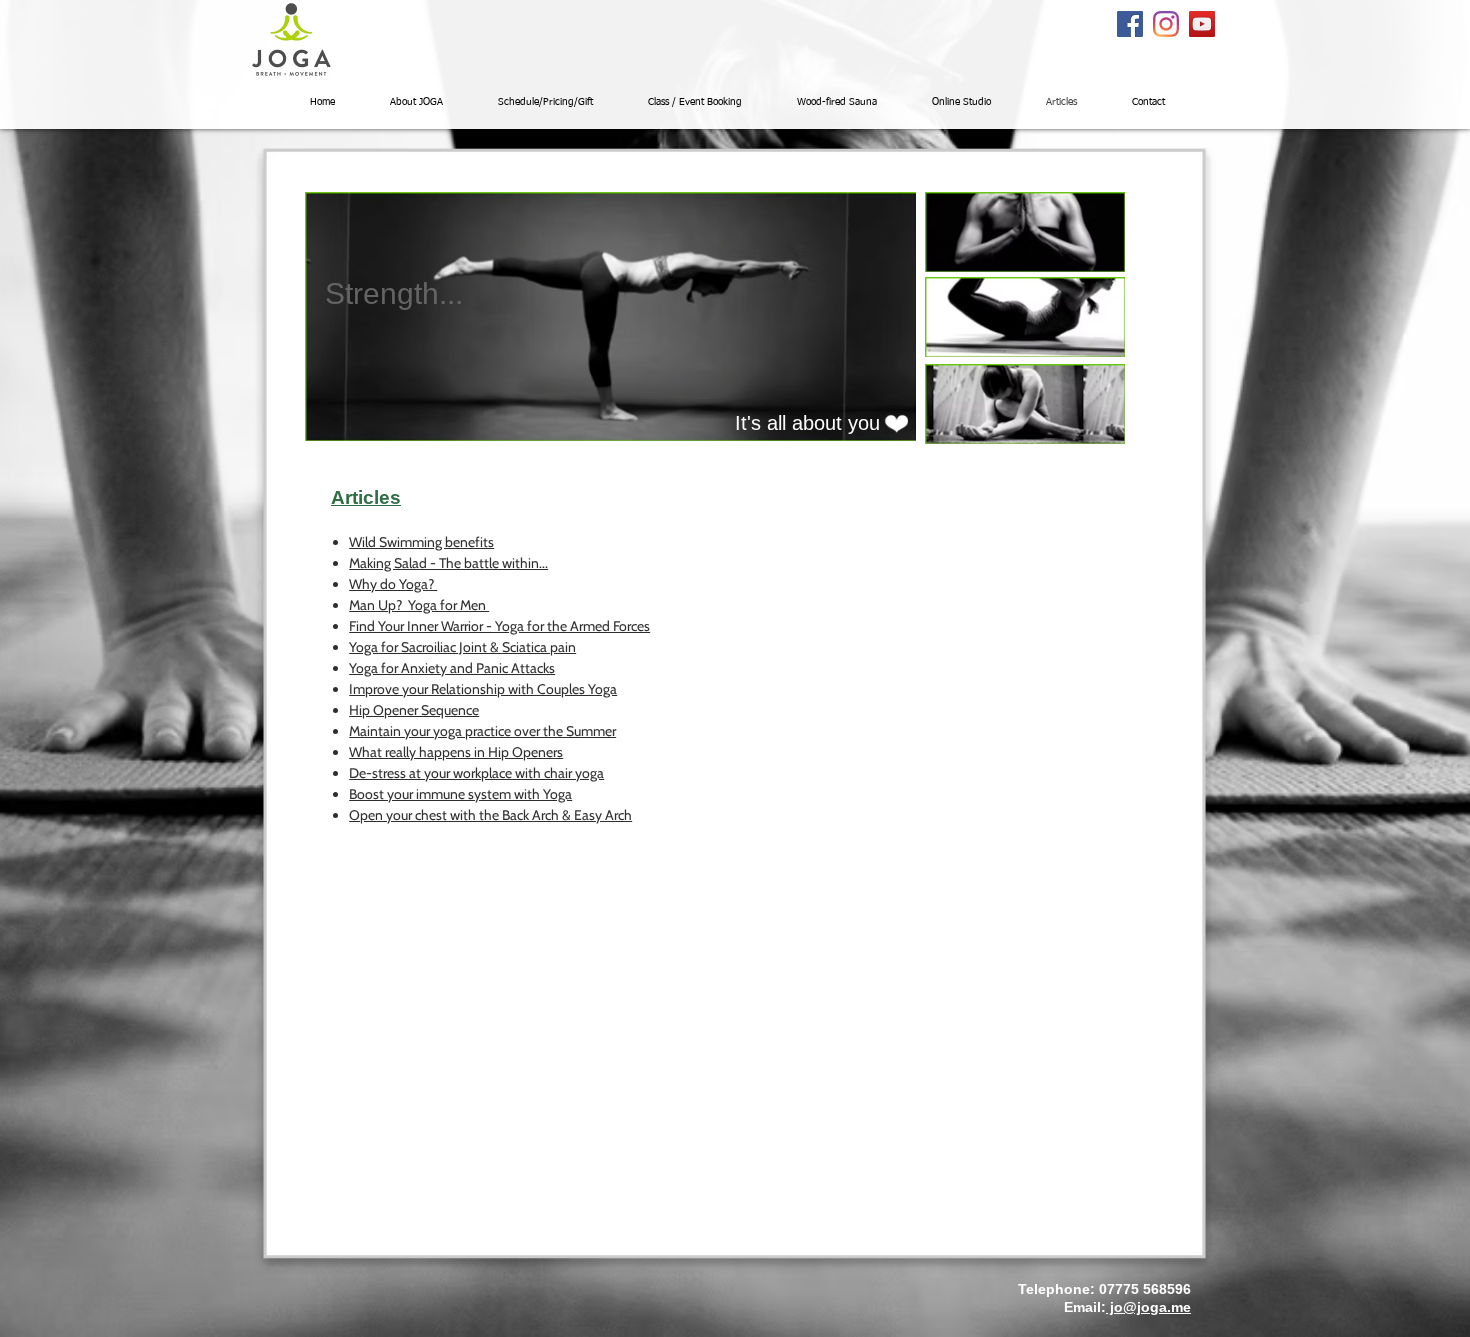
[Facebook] (1130, 24)
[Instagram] (1166, 24)
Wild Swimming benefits (421, 542)
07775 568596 (1145, 1289)
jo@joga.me (1148, 1307)
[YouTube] (1202, 24)
